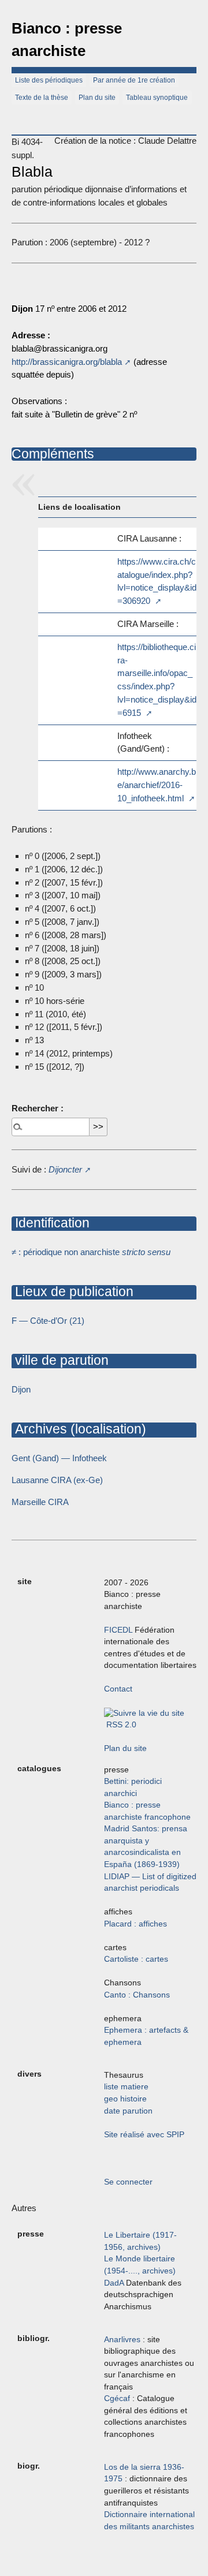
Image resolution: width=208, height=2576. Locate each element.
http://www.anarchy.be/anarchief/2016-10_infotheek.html (157, 785)
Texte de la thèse (42, 98)
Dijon (21, 1389)
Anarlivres (122, 2340)
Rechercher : (38, 1108)
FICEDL (118, 1630)
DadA (114, 2283)
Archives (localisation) (79, 1429)
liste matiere (126, 2087)
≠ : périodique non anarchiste (91, 1252)
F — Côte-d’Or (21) (48, 1321)
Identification (51, 1223)
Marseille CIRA (40, 1502)
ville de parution (60, 1360)
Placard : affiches (135, 1924)
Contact (118, 1689)
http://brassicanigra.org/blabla (67, 362)
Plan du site (97, 98)
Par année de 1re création (134, 80)
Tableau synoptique (157, 98)
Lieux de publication (73, 1291)
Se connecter (128, 2182)
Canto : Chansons (137, 1995)
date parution (128, 2111)
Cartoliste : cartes (136, 1959)
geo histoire (125, 2099)
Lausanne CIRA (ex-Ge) (57, 1480)
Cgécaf (117, 2398)
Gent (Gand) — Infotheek (59, 1458)
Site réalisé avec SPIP (144, 2135)
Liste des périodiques (49, 80)
